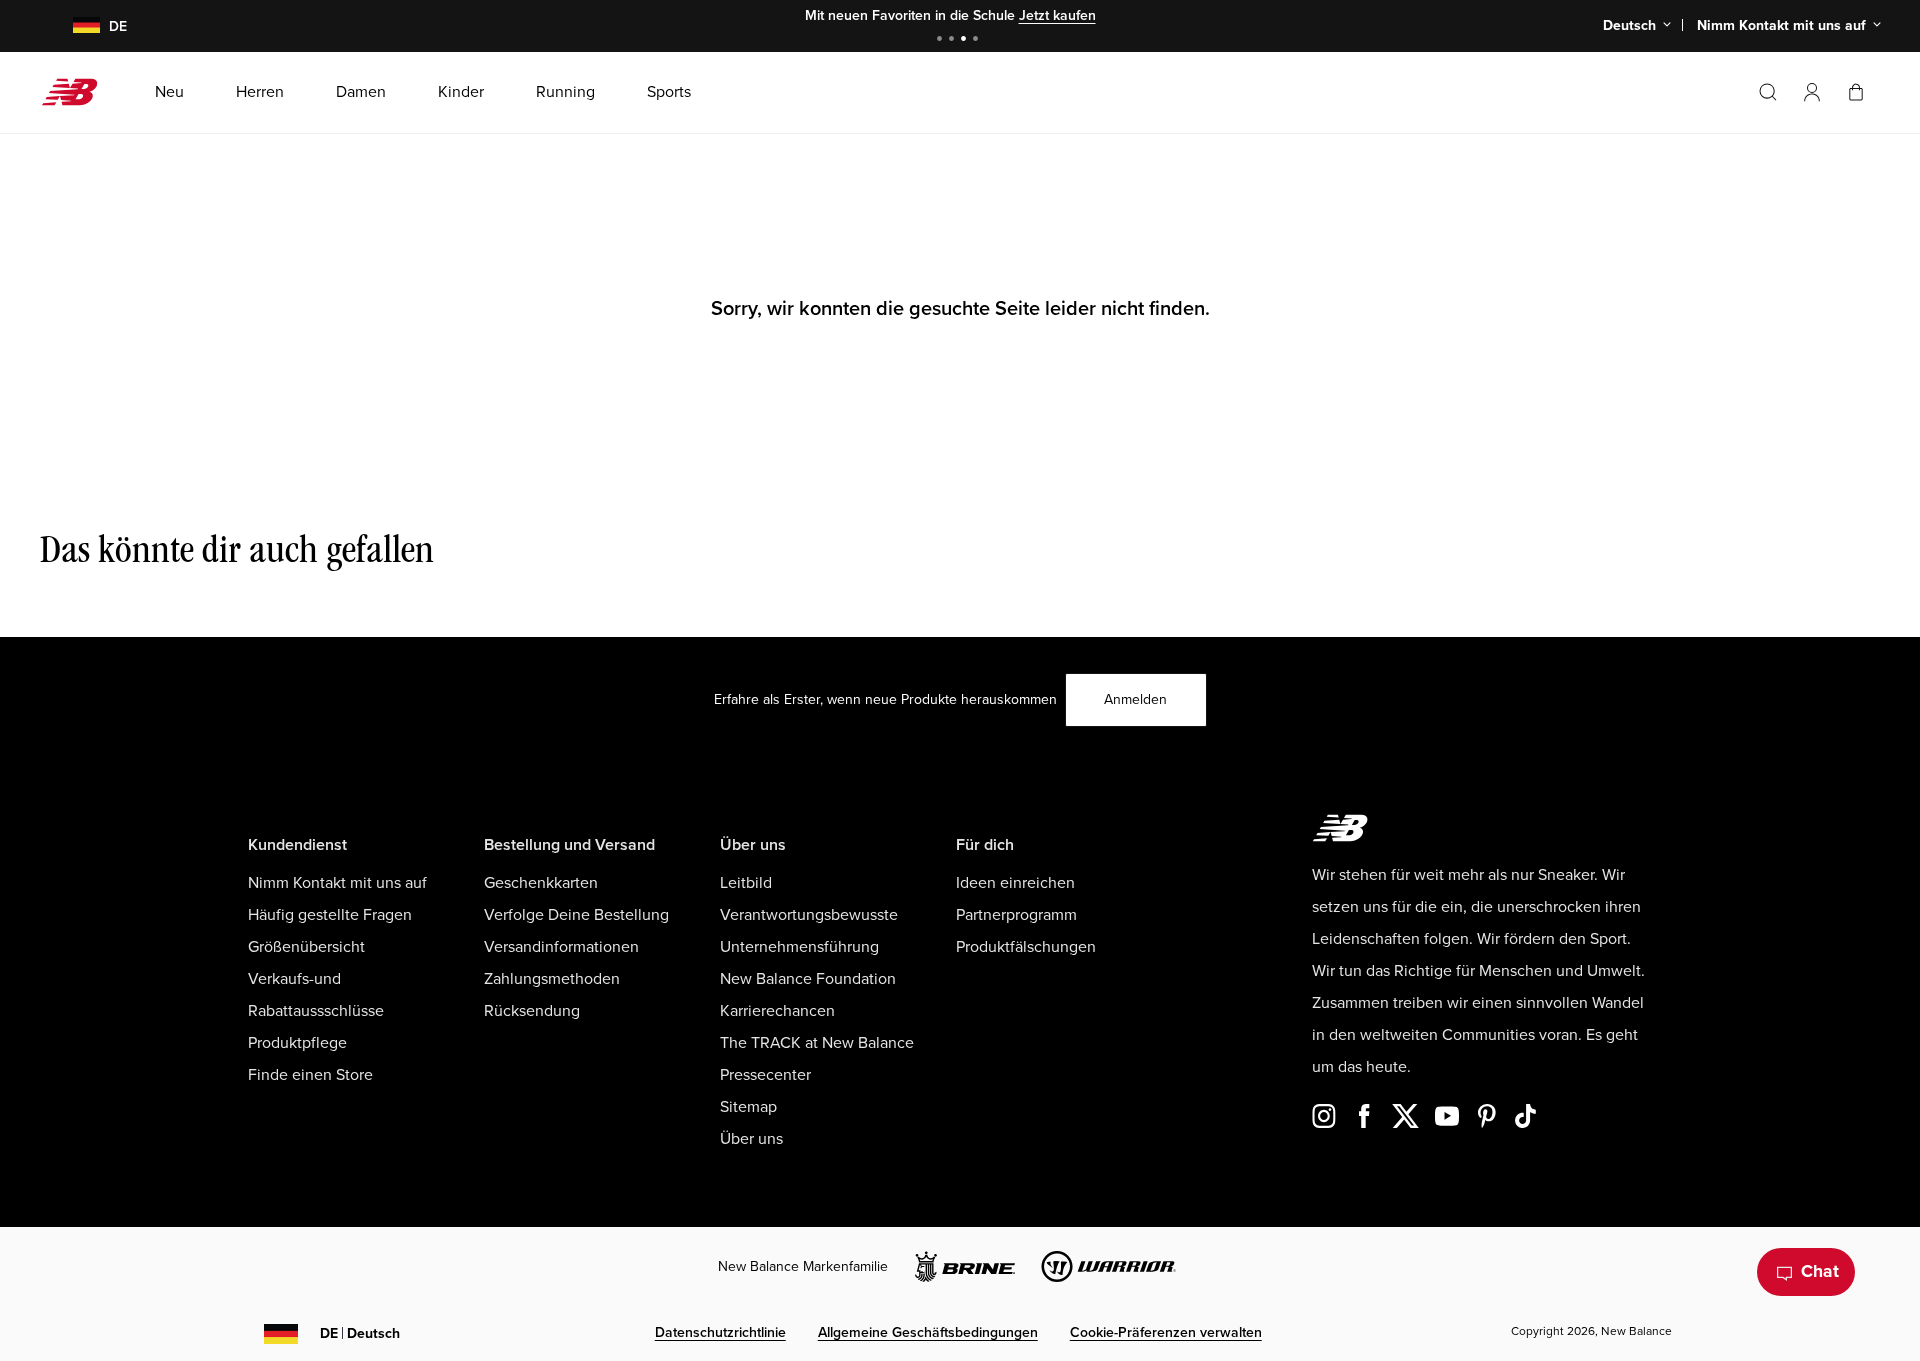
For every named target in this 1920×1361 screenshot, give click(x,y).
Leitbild (746, 883)
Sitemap (748, 1107)
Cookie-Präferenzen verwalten (1166, 1332)
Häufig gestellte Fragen (330, 915)
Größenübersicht (306, 947)
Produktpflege (297, 1043)
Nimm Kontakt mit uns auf (337, 883)
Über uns (751, 1139)
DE (360, 1333)
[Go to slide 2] (954, 40)
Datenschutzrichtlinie (720, 1332)
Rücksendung (532, 1011)
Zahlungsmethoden (552, 979)
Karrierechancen (777, 1011)
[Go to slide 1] (942, 40)
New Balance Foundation (808, 979)
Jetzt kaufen (1057, 15)
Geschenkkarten (541, 883)
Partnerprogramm (1016, 915)
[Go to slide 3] (966, 40)
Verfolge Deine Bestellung (576, 915)
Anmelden (1135, 699)
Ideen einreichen (1015, 883)
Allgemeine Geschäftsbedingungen (928, 1332)
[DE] (74, 26)
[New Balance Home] (77, 92)
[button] (1812, 92)
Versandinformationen (561, 947)
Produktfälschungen (1026, 947)
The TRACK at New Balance (817, 1043)
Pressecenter (765, 1075)
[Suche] (1768, 92)
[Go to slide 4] (978, 40)
